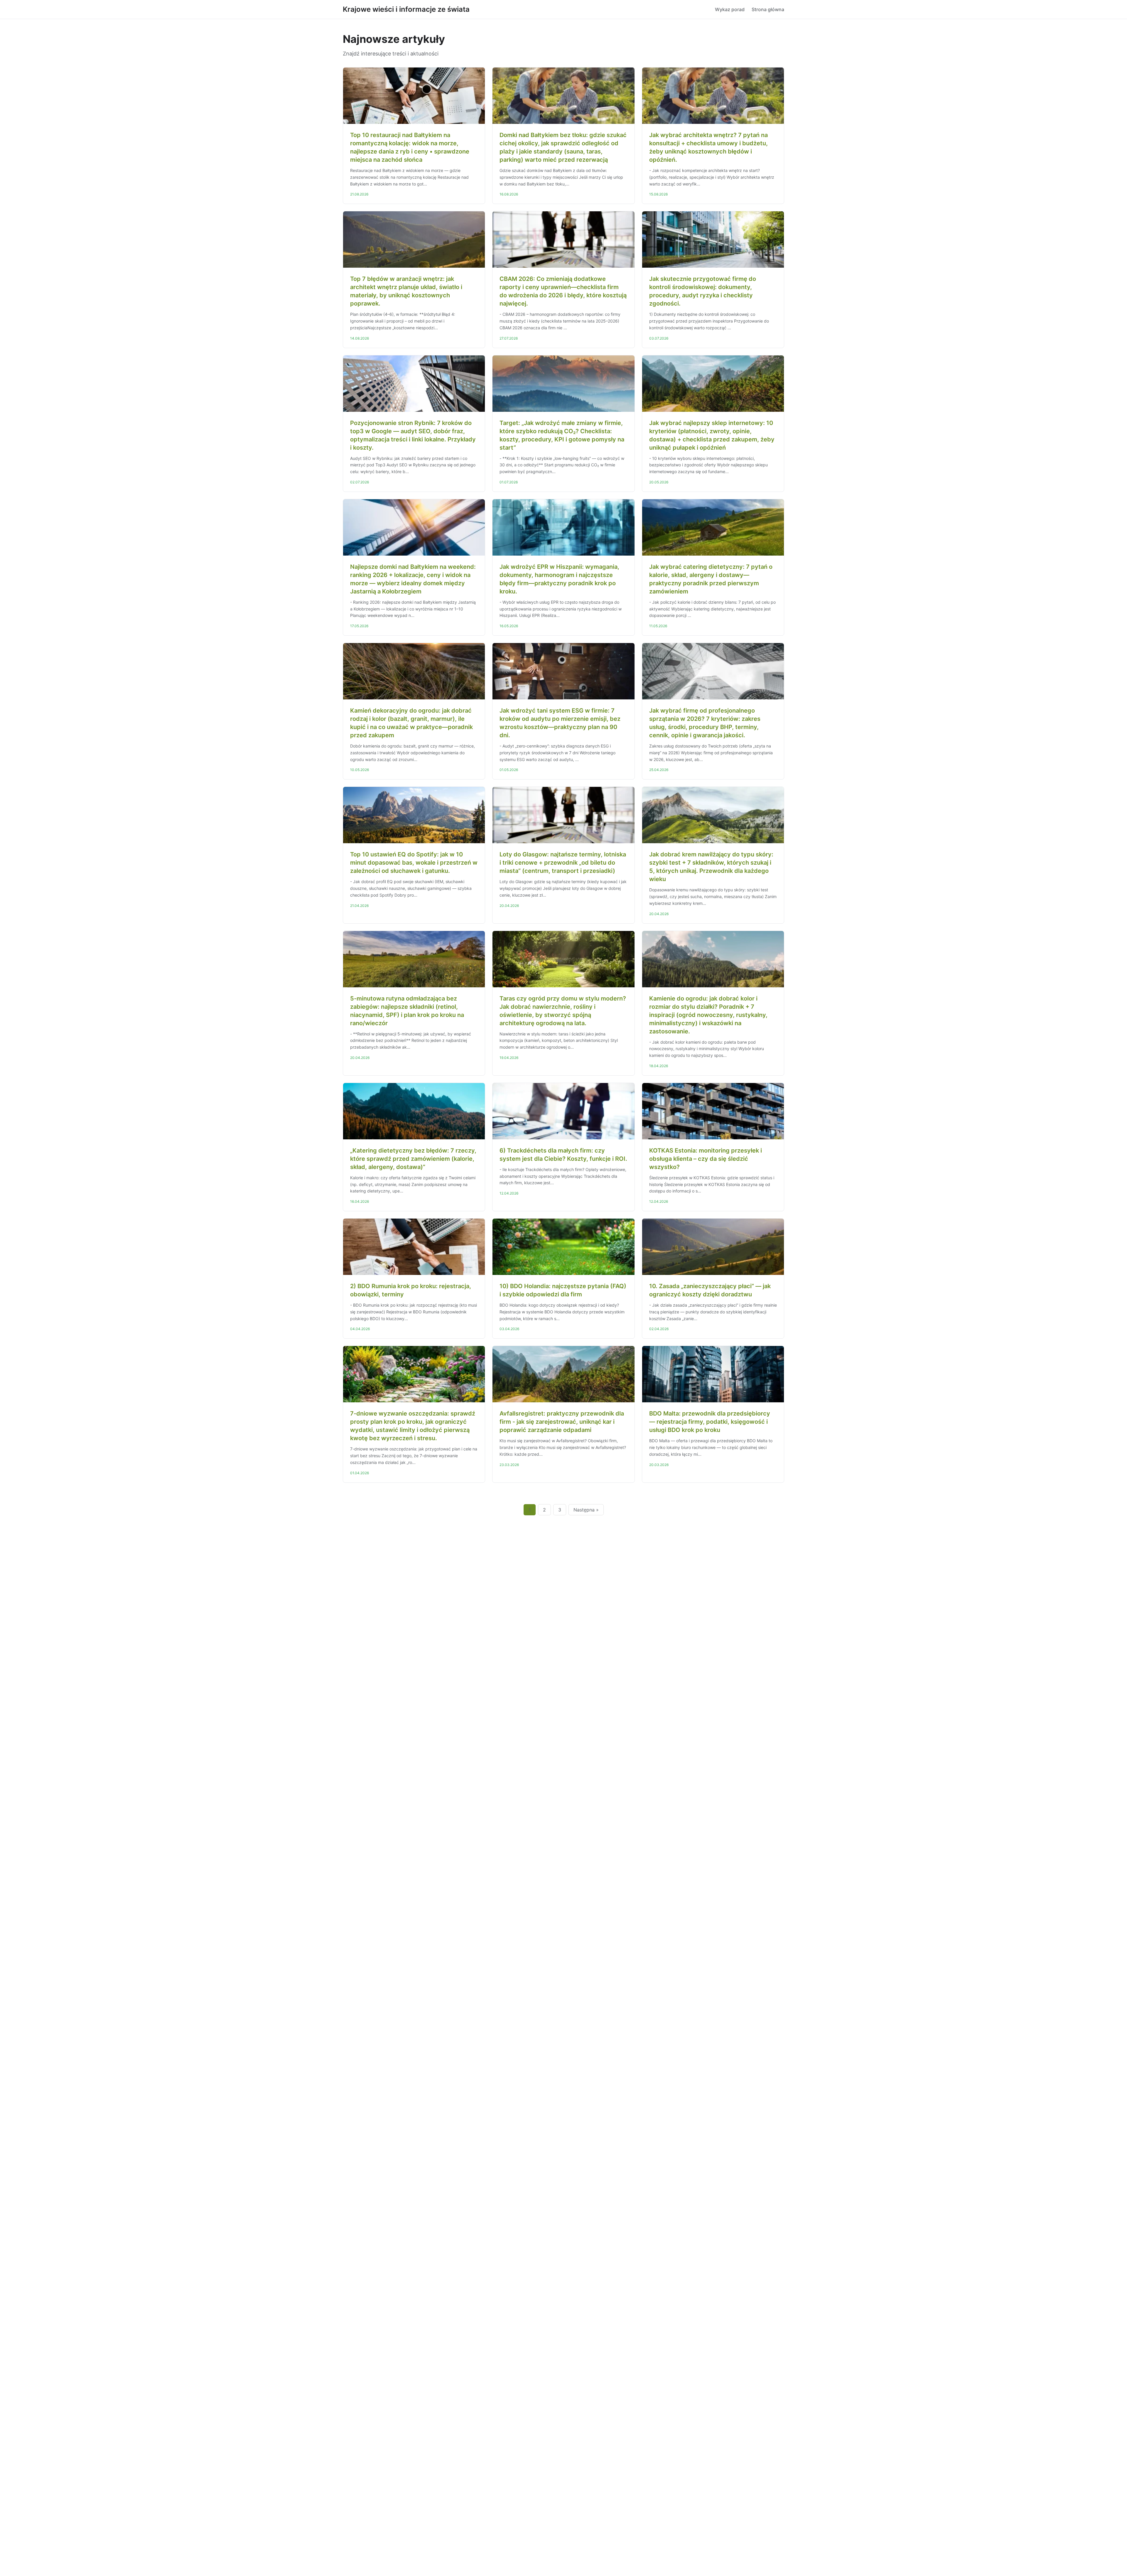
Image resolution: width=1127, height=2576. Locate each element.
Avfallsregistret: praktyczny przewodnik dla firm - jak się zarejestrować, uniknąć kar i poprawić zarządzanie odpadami (562, 1422)
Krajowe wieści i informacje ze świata (406, 9)
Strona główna (768, 9)
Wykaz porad (730, 9)
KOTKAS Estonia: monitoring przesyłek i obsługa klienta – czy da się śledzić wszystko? (706, 1159)
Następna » (586, 1510)
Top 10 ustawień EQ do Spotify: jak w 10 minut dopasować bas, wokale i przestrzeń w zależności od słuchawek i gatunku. (414, 863)
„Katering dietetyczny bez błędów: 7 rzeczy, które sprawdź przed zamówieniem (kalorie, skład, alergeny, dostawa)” (413, 1159)
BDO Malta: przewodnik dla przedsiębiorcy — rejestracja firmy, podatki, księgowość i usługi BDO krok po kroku (710, 1422)
